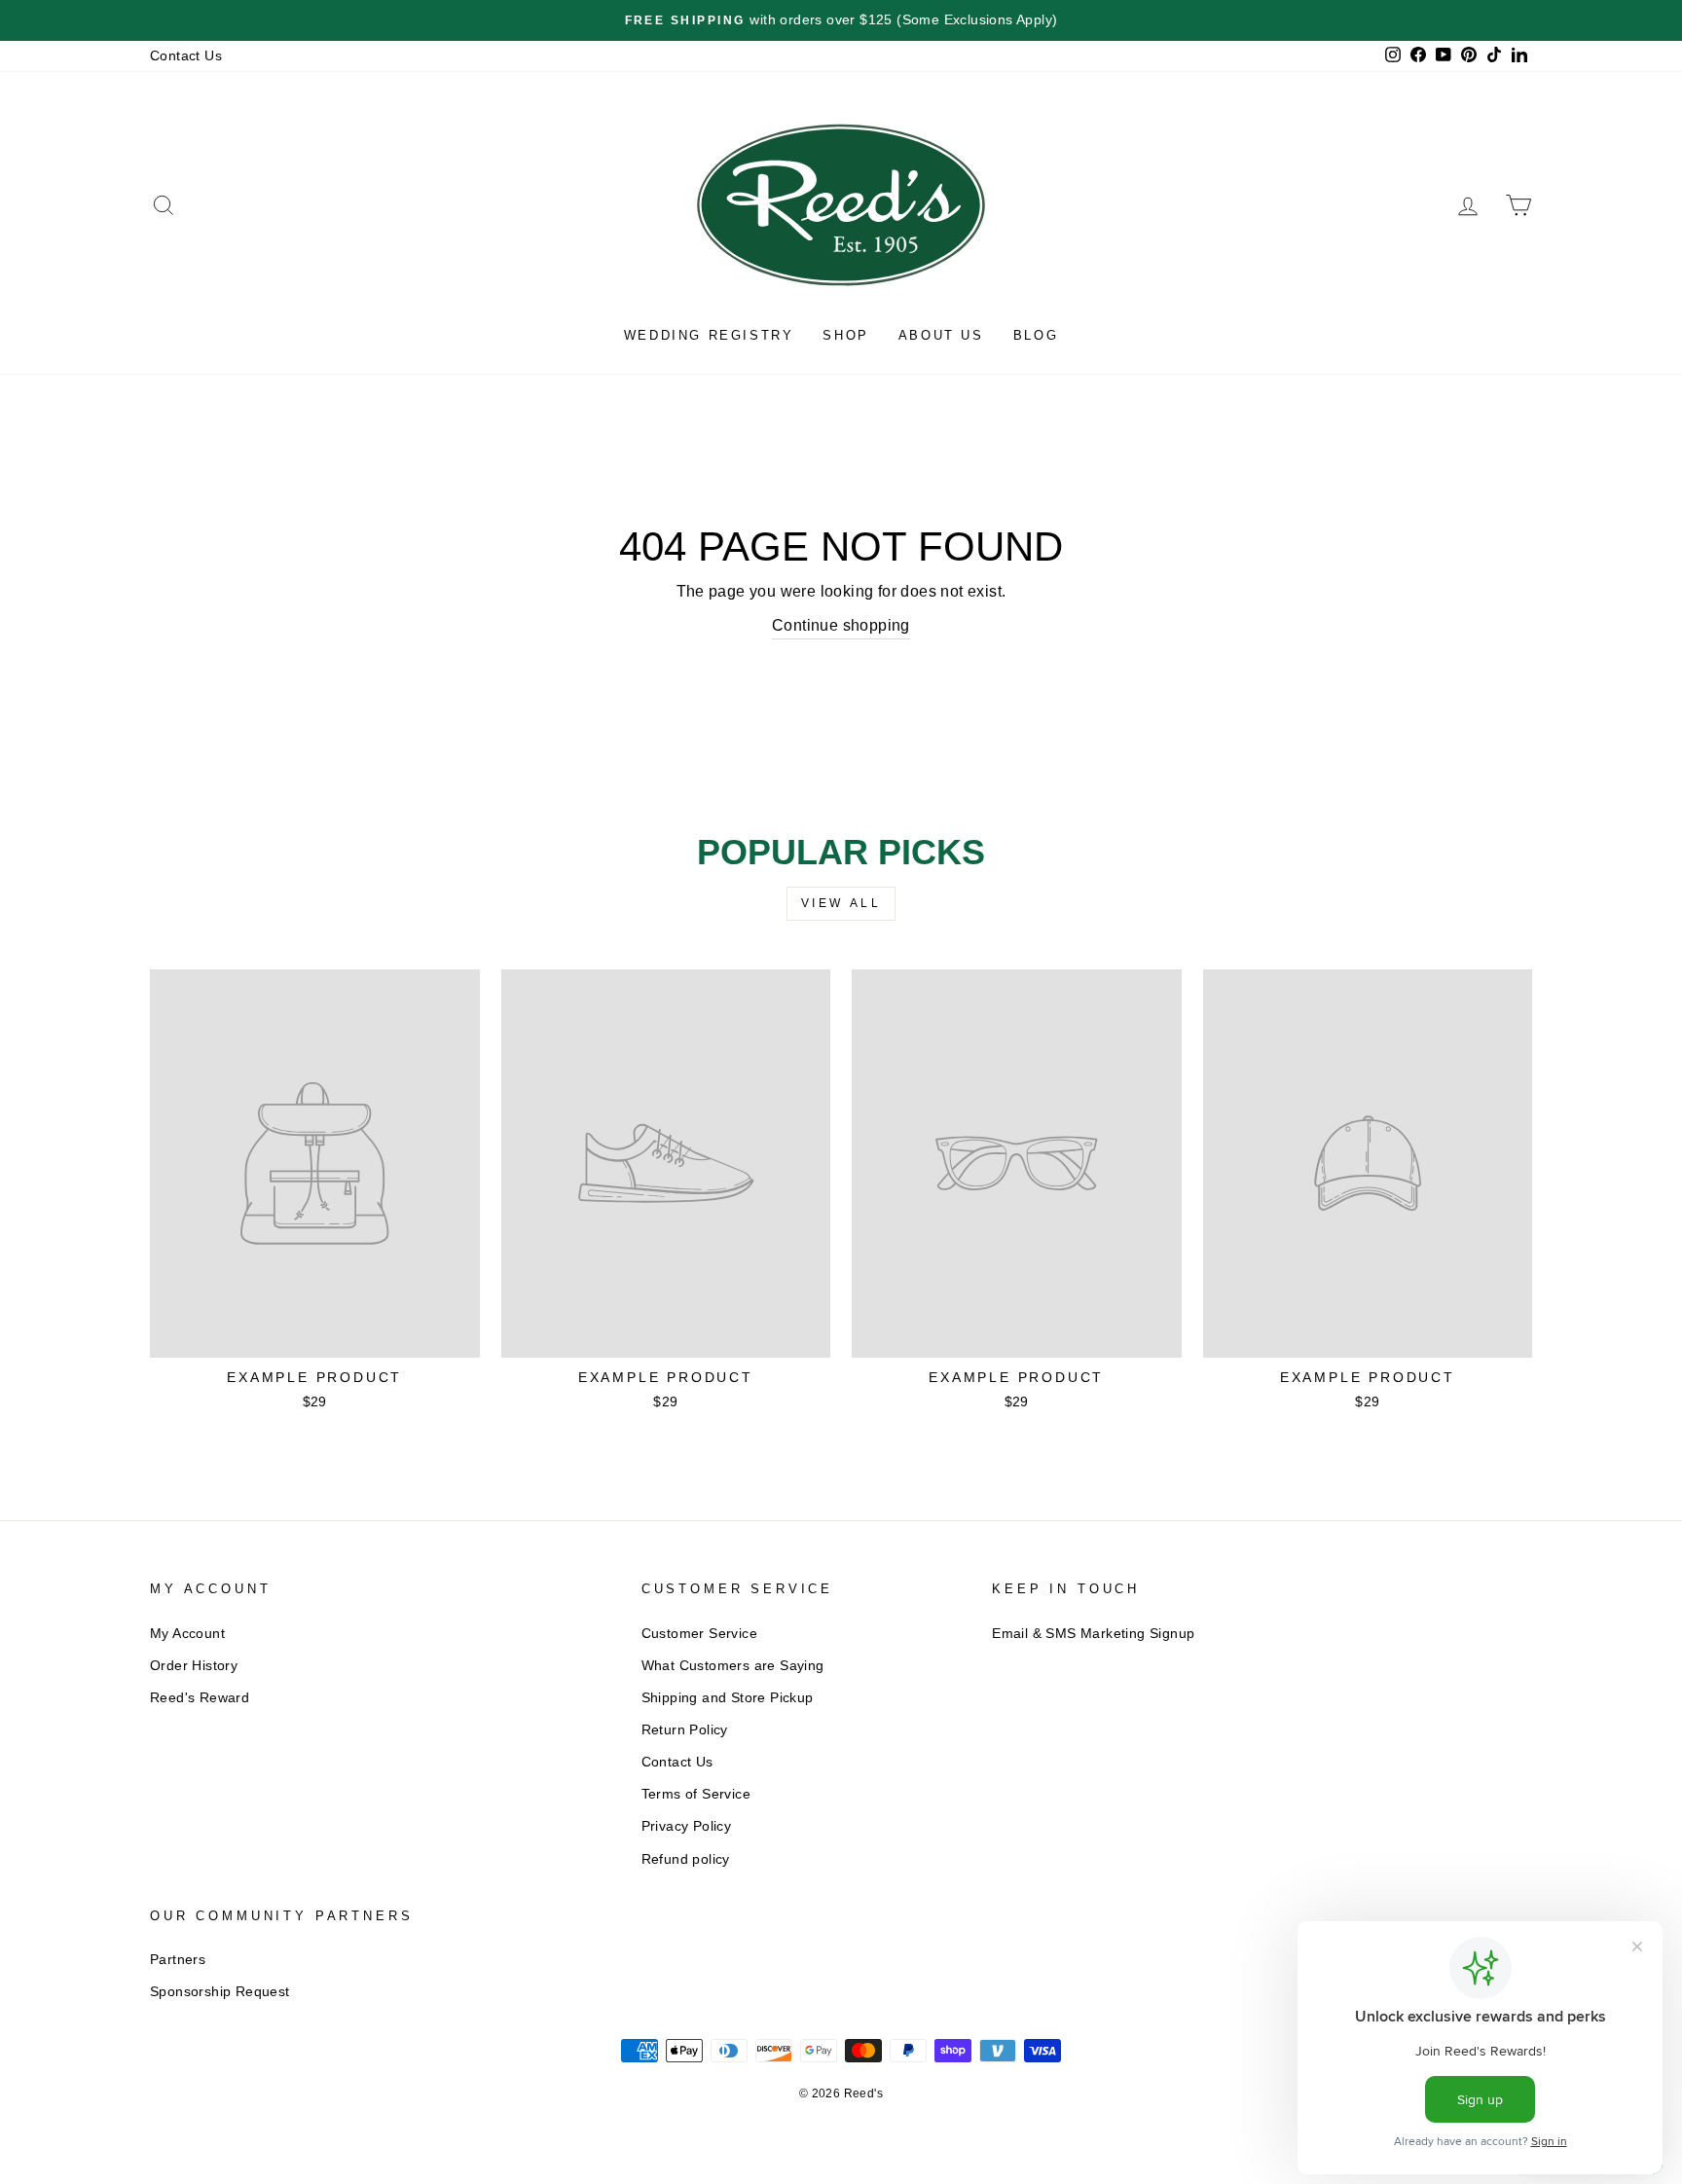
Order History (194, 1666)
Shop (845, 335)
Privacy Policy (687, 1826)
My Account (187, 1634)
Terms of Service (696, 1794)
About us (941, 335)
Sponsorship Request (220, 1992)
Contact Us (186, 56)
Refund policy (686, 1859)
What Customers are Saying (733, 1666)
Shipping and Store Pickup (728, 1698)
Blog (1036, 335)
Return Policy (685, 1730)
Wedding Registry (709, 335)
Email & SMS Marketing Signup (1093, 1634)
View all (841, 903)
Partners (178, 1960)
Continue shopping (841, 625)
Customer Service (699, 1634)
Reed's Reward (200, 1698)
